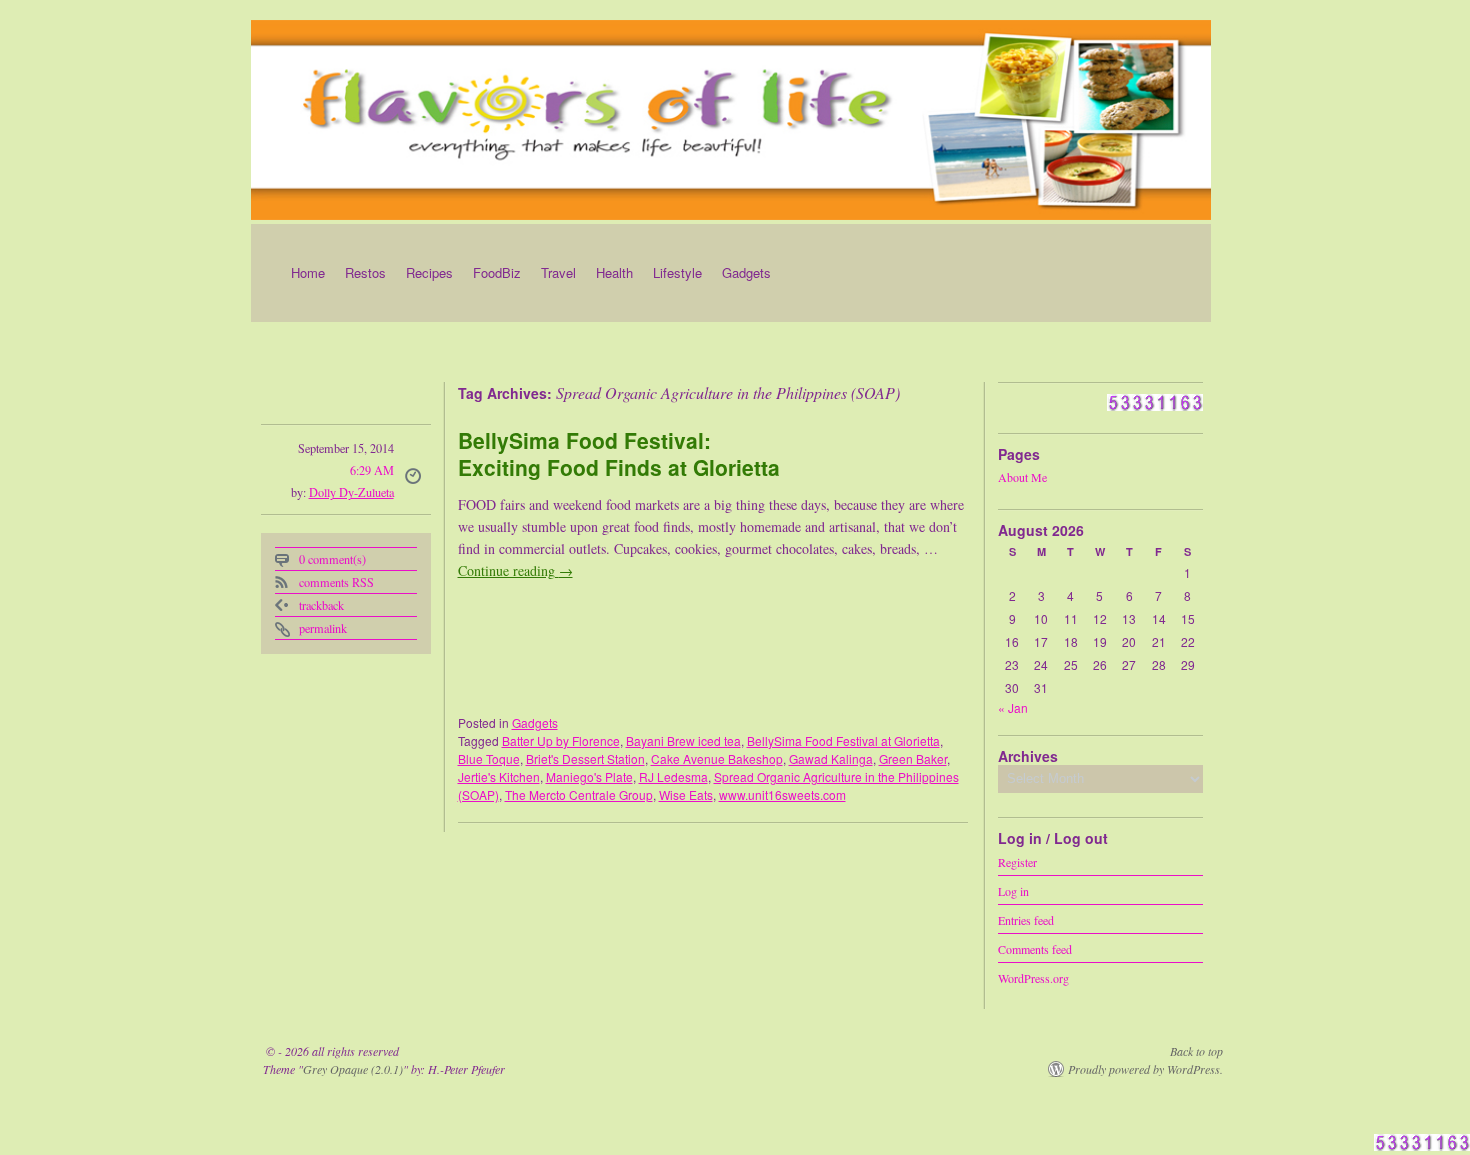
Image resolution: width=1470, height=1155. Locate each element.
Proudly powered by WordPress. (1145, 1069)
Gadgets (746, 272)
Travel (558, 272)
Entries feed (1026, 919)
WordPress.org (1033, 977)
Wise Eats (686, 794)
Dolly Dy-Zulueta (351, 492)
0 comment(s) (332, 559)
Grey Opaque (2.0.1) (353, 1069)
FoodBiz (497, 272)
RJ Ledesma (673, 776)
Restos (365, 272)
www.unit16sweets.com (782, 794)
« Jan (1013, 707)
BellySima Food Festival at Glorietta (843, 740)
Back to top (1196, 1051)
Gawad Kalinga (831, 758)
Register (1017, 861)
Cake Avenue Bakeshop (717, 758)
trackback (321, 605)
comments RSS (336, 582)
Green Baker (913, 758)
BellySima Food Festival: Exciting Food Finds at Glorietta (619, 453)
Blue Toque (489, 758)
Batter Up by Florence (561, 740)
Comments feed (1035, 948)
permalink (323, 628)
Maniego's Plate (589, 776)
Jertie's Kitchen (499, 776)
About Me (1022, 477)
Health (614, 272)
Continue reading (515, 570)
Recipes (429, 272)
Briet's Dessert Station (585, 758)
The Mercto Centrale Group (579, 794)
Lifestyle (677, 272)
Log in (1013, 890)
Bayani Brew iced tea (683, 740)
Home (308, 272)
